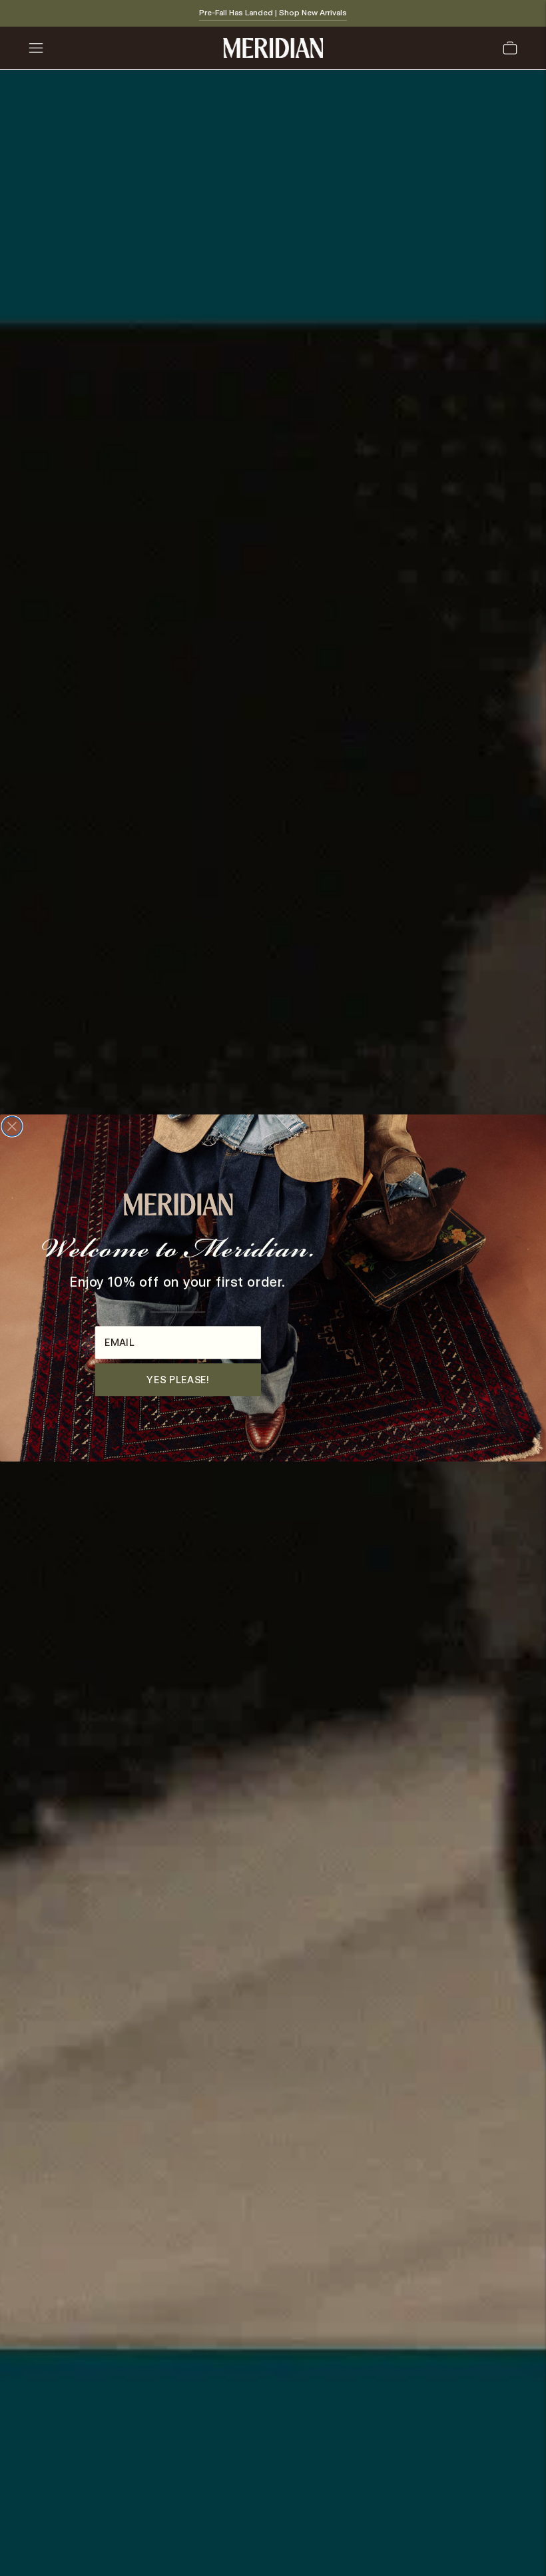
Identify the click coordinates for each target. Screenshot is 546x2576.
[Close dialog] (12, 1127)
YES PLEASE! (178, 1380)
